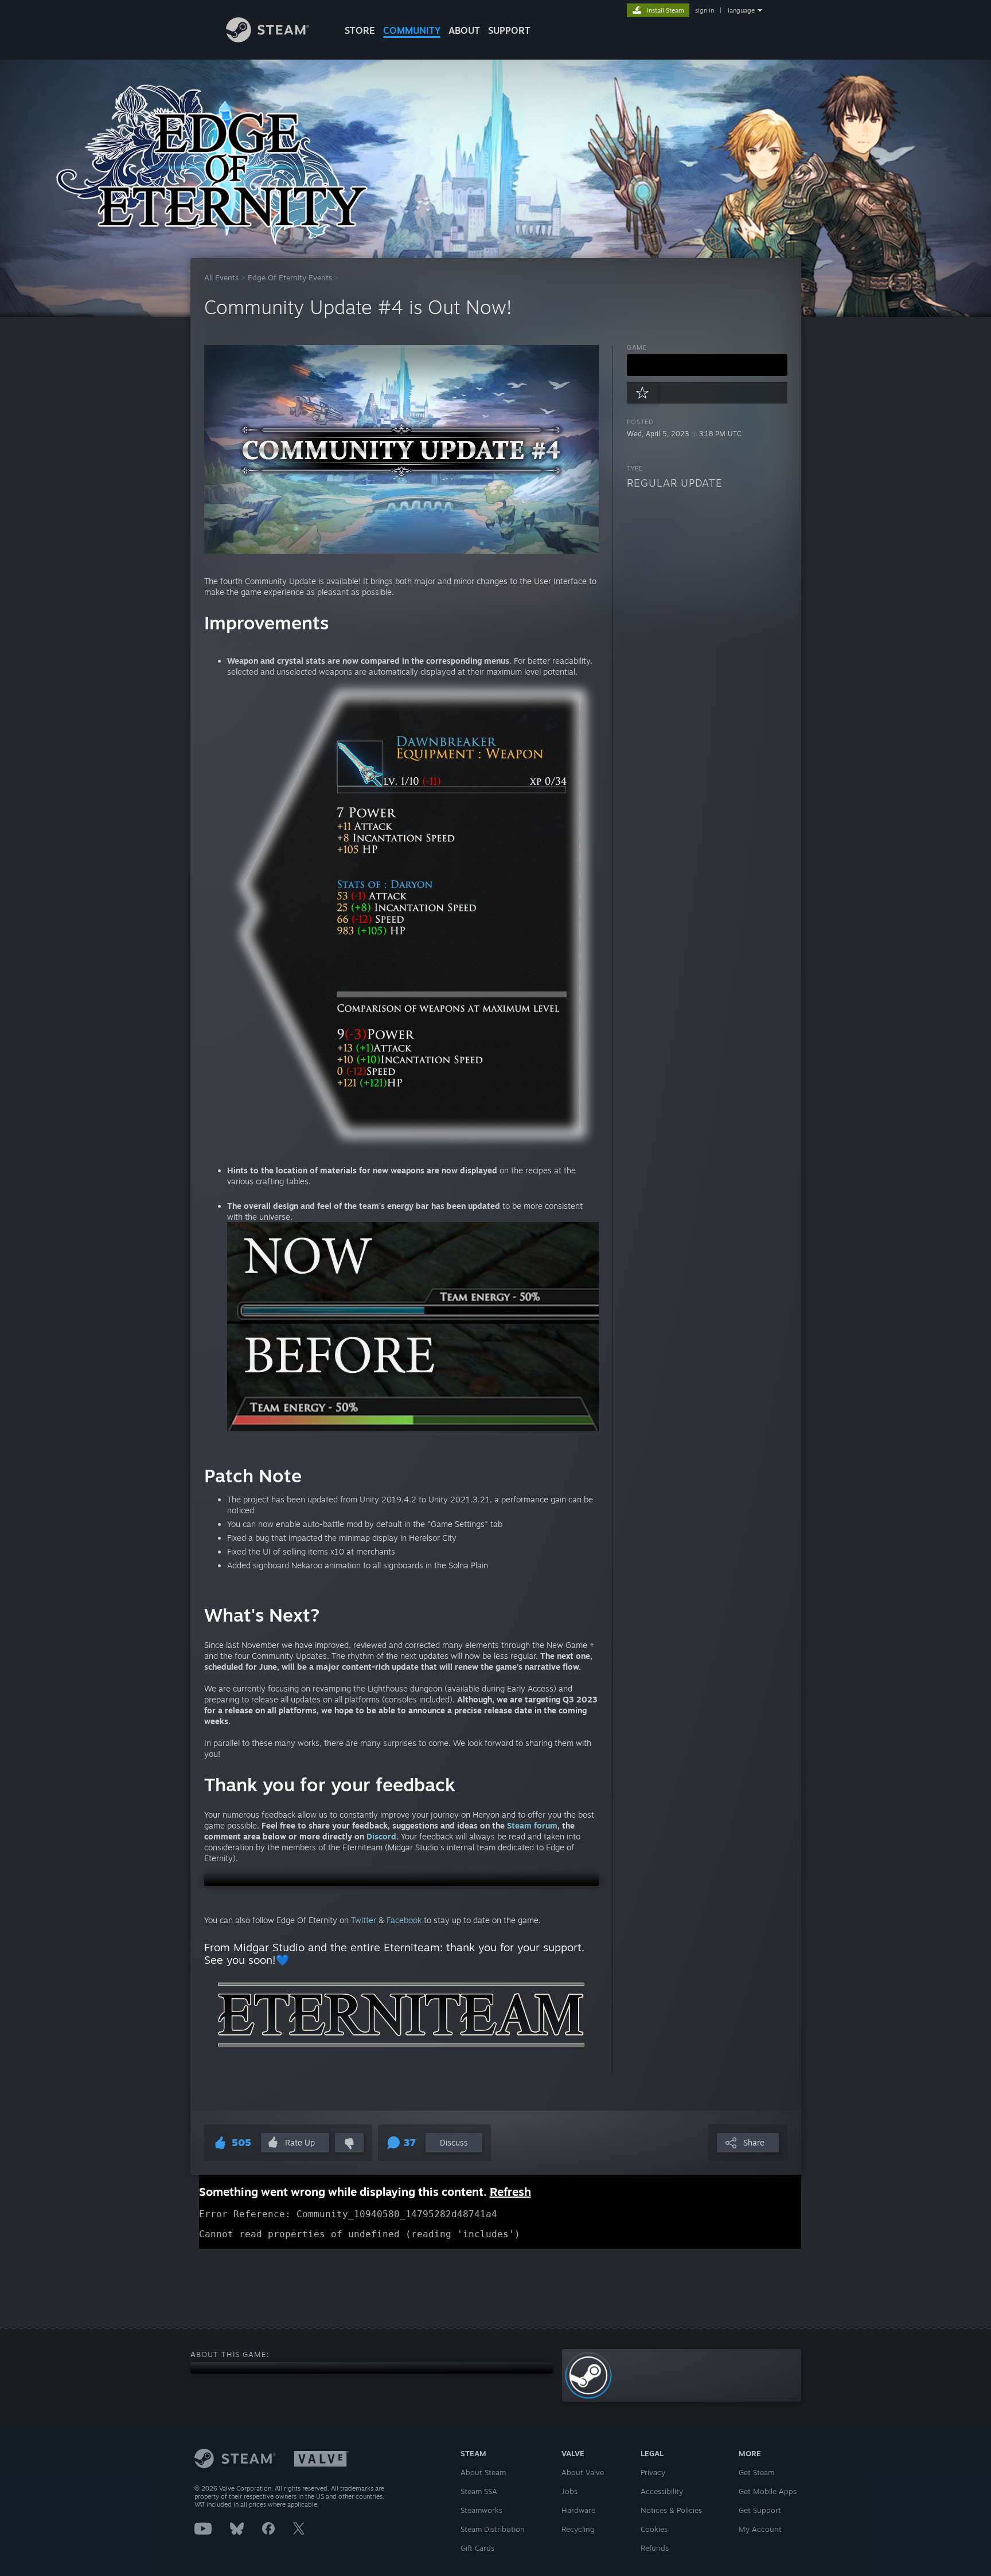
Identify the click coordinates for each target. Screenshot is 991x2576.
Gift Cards (477, 2548)
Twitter (364, 1920)
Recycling (578, 2529)
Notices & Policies (671, 2510)
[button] (401, 1880)
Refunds (655, 2548)
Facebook (403, 1920)
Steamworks (481, 2510)
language (741, 10)
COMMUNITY (412, 30)
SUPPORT (509, 30)
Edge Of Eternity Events (290, 277)
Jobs (569, 2491)
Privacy (653, 2472)
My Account (760, 2529)
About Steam (483, 2472)
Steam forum (532, 1825)
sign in (705, 10)
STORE (360, 30)
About (464, 30)
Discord (381, 1836)
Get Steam (756, 2472)
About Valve (583, 2472)
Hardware (578, 2510)
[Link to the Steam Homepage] (268, 39)
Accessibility (662, 2491)
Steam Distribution (493, 2529)
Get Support (760, 2510)
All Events (221, 277)
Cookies (654, 2529)
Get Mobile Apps (768, 2491)
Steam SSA (479, 2491)
